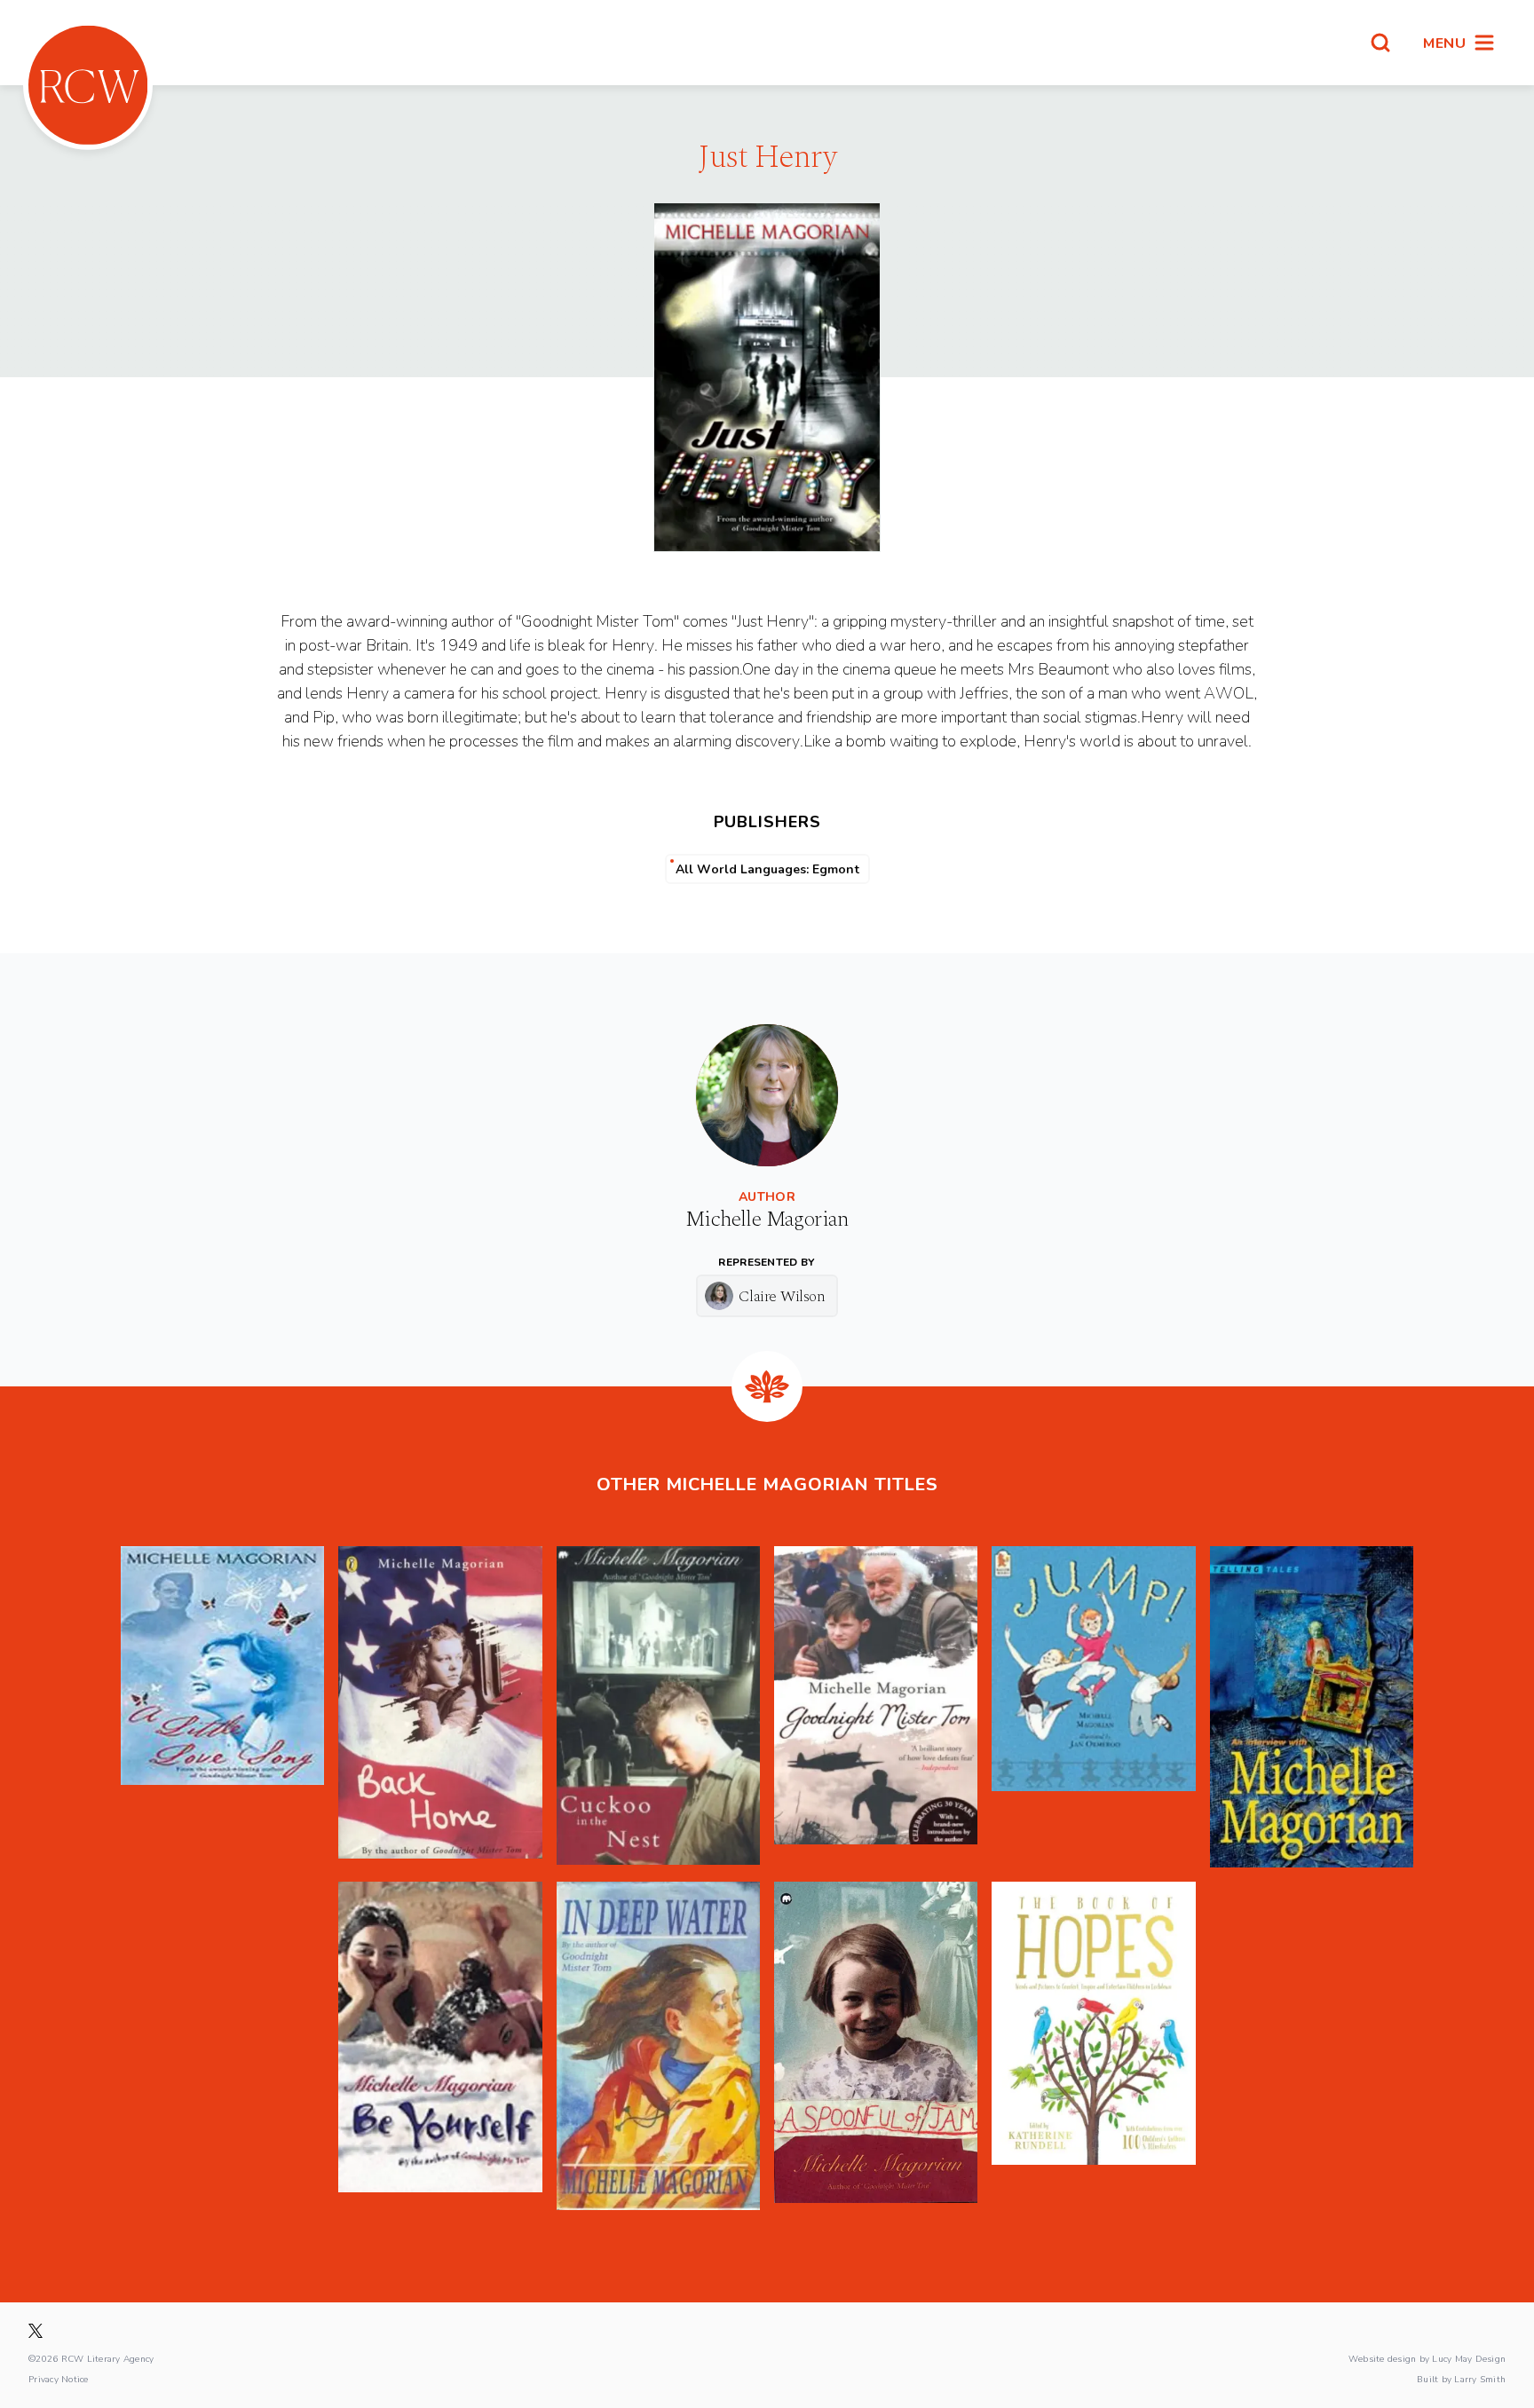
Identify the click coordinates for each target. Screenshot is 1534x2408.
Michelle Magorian (767, 1220)
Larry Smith (1480, 2379)
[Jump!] (1093, 1707)
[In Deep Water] (658, 2046)
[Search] (1380, 43)
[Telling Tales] (1312, 1707)
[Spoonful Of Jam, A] (876, 2046)
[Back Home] (440, 1707)
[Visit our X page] (36, 2331)
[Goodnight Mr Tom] (876, 1707)
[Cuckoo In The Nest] (658, 1707)
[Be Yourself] (440, 2046)
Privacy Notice (59, 2379)
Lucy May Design (1469, 2358)
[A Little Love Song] (222, 1707)
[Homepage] (88, 85)
